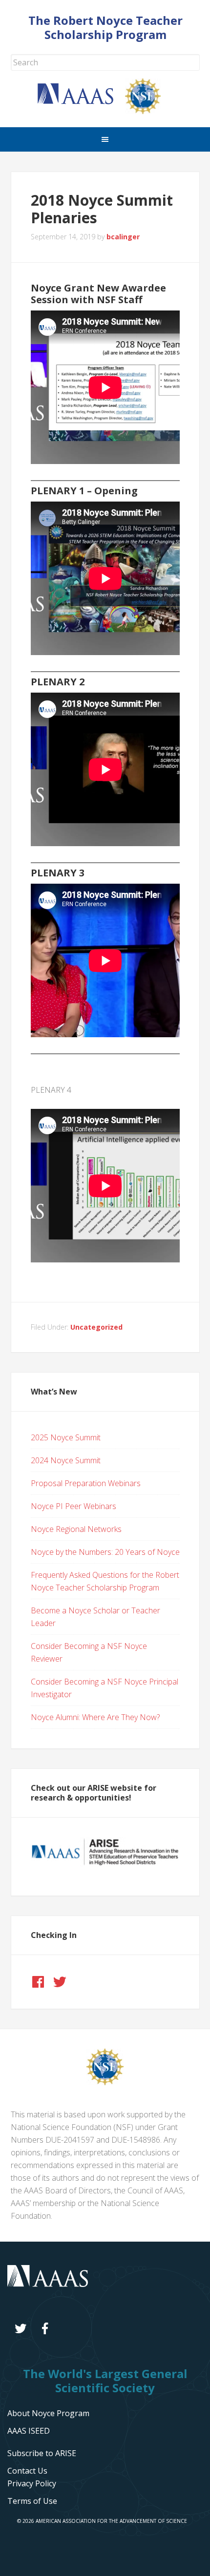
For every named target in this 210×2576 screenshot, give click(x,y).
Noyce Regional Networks (76, 1529)
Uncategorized (96, 1327)
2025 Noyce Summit (66, 1437)
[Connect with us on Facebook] (38, 1982)
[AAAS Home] (81, 101)
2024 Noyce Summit (66, 1460)
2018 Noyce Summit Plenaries (102, 209)
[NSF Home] (149, 111)
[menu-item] (32, 2483)
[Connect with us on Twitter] (60, 1982)
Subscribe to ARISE (42, 2453)
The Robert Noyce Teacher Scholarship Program (105, 27)
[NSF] (105, 2082)
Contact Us (27, 2471)
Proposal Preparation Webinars (86, 1483)
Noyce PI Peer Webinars (73, 1506)
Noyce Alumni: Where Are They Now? (95, 1717)
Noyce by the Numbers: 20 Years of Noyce (105, 1552)
